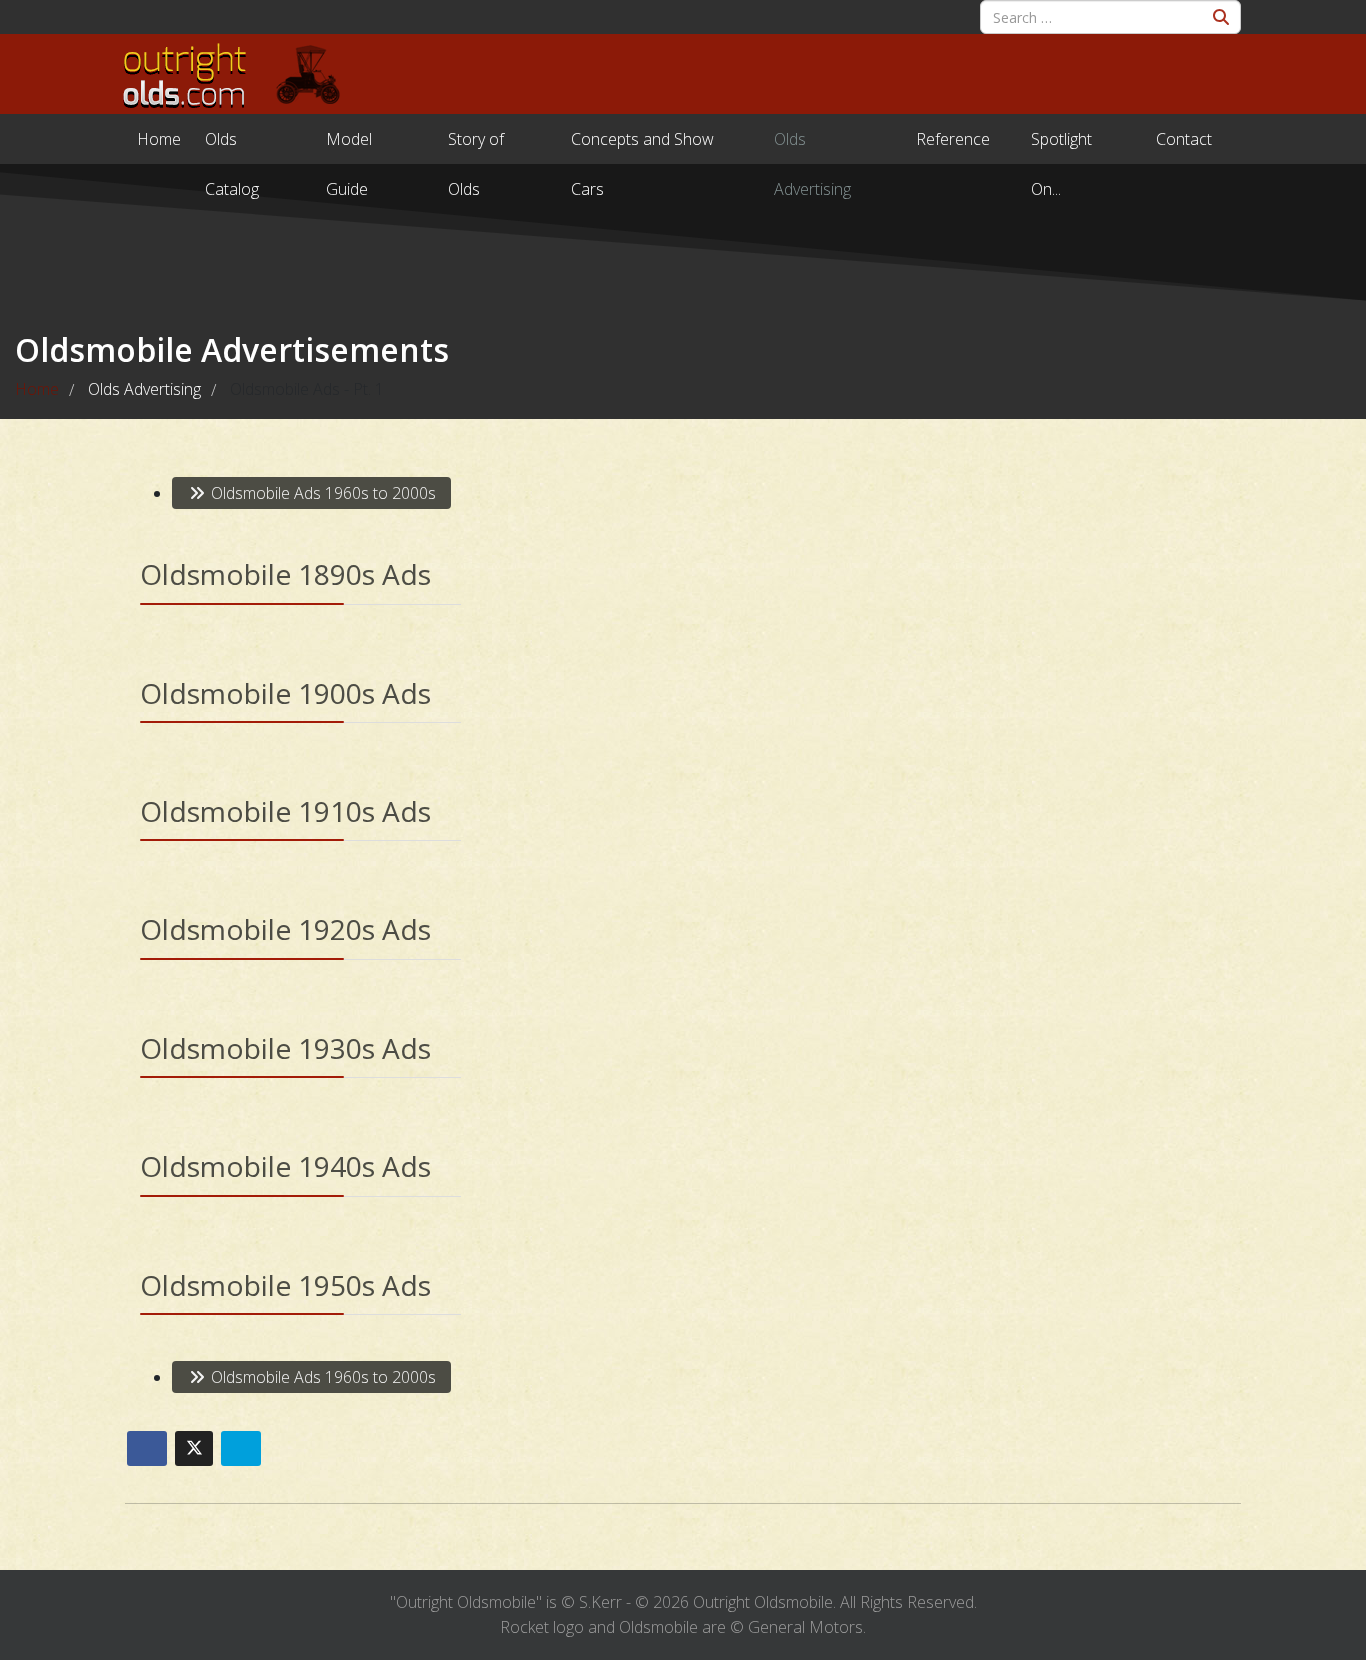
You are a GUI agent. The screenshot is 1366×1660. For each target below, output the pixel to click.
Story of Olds (476, 146)
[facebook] (142, 12)
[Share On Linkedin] (241, 1448)
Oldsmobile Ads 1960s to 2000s (321, 493)
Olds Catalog (232, 146)
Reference (953, 139)
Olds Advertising (812, 146)
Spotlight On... (1061, 146)
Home (159, 139)
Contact (1184, 139)
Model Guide (349, 146)
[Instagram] (176, 12)
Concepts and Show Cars (642, 146)
